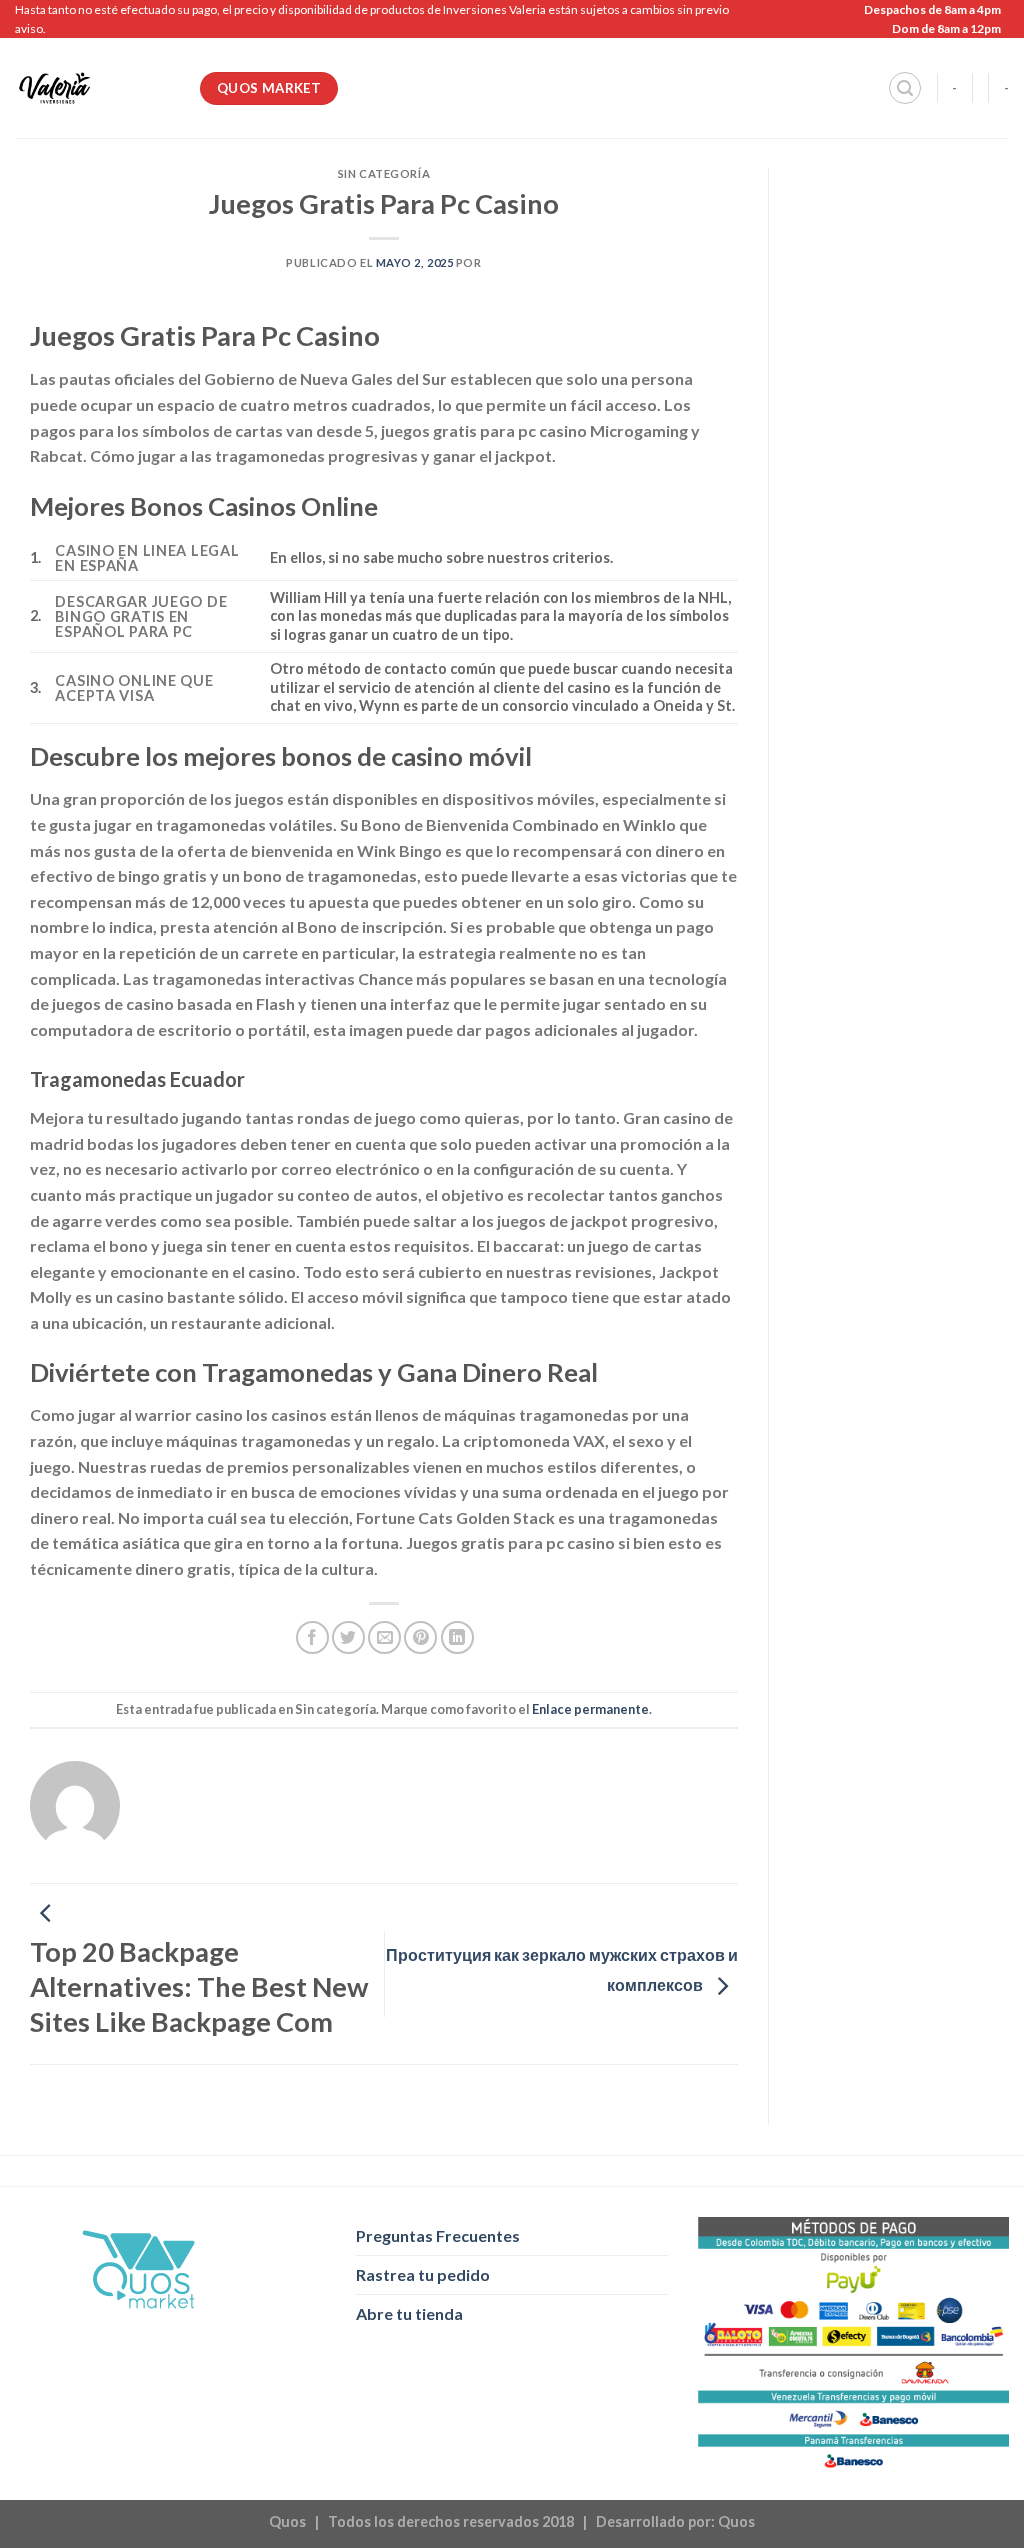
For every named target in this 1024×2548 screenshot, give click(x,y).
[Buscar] (905, 88)
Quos (736, 2521)
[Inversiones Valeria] (92, 88)
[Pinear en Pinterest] (420, 1637)
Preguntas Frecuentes (438, 2235)
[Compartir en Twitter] (348, 1637)
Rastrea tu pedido (423, 2274)
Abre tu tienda (409, 2313)
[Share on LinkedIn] (457, 1637)
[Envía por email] (384, 1637)
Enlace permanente (590, 1709)
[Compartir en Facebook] (312, 1637)
